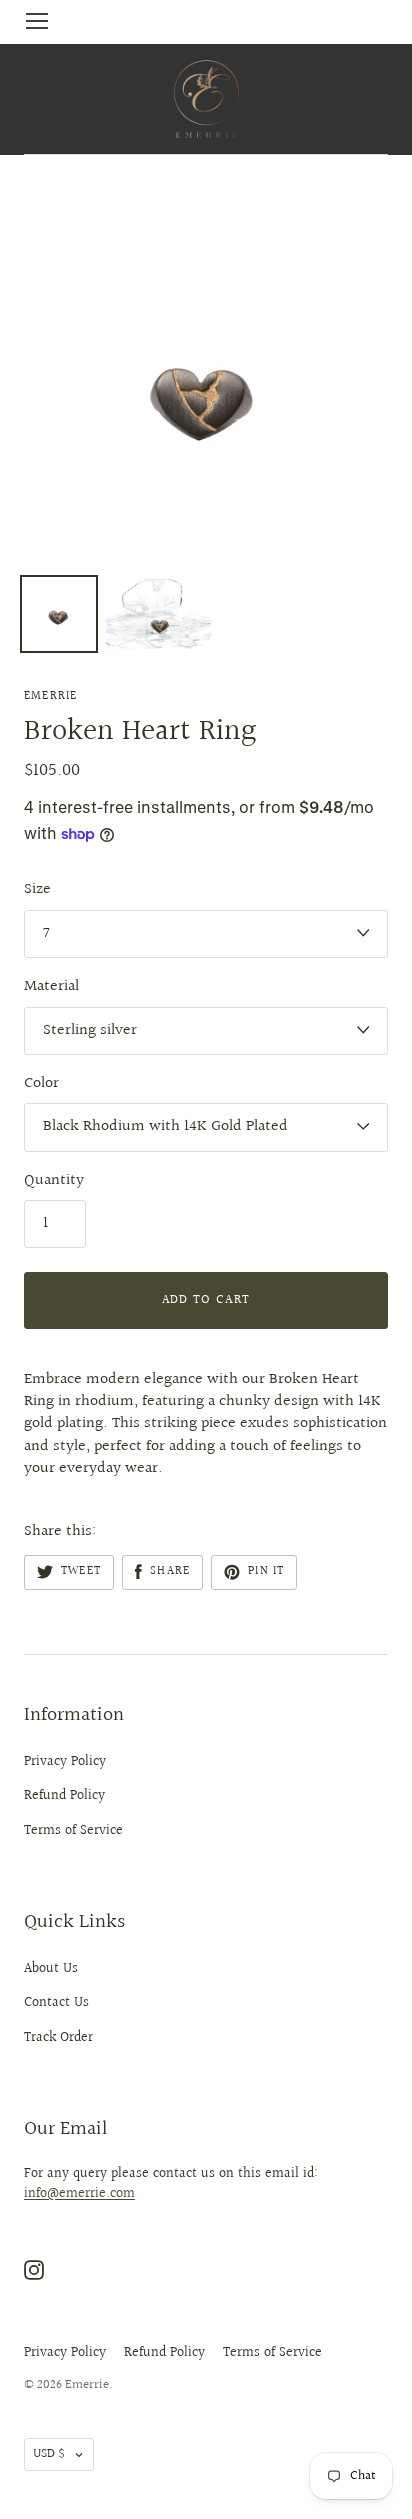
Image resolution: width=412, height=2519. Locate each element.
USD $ (49, 2454)
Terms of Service (73, 1831)
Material (51, 987)
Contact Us (56, 2003)
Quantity (54, 1181)
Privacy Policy (65, 1762)
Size (37, 890)
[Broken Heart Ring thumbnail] (59, 614)
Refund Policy (64, 1796)
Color (41, 1084)
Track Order (58, 2038)
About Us (51, 1969)
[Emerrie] (206, 99)
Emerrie (50, 696)
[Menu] (37, 21)
